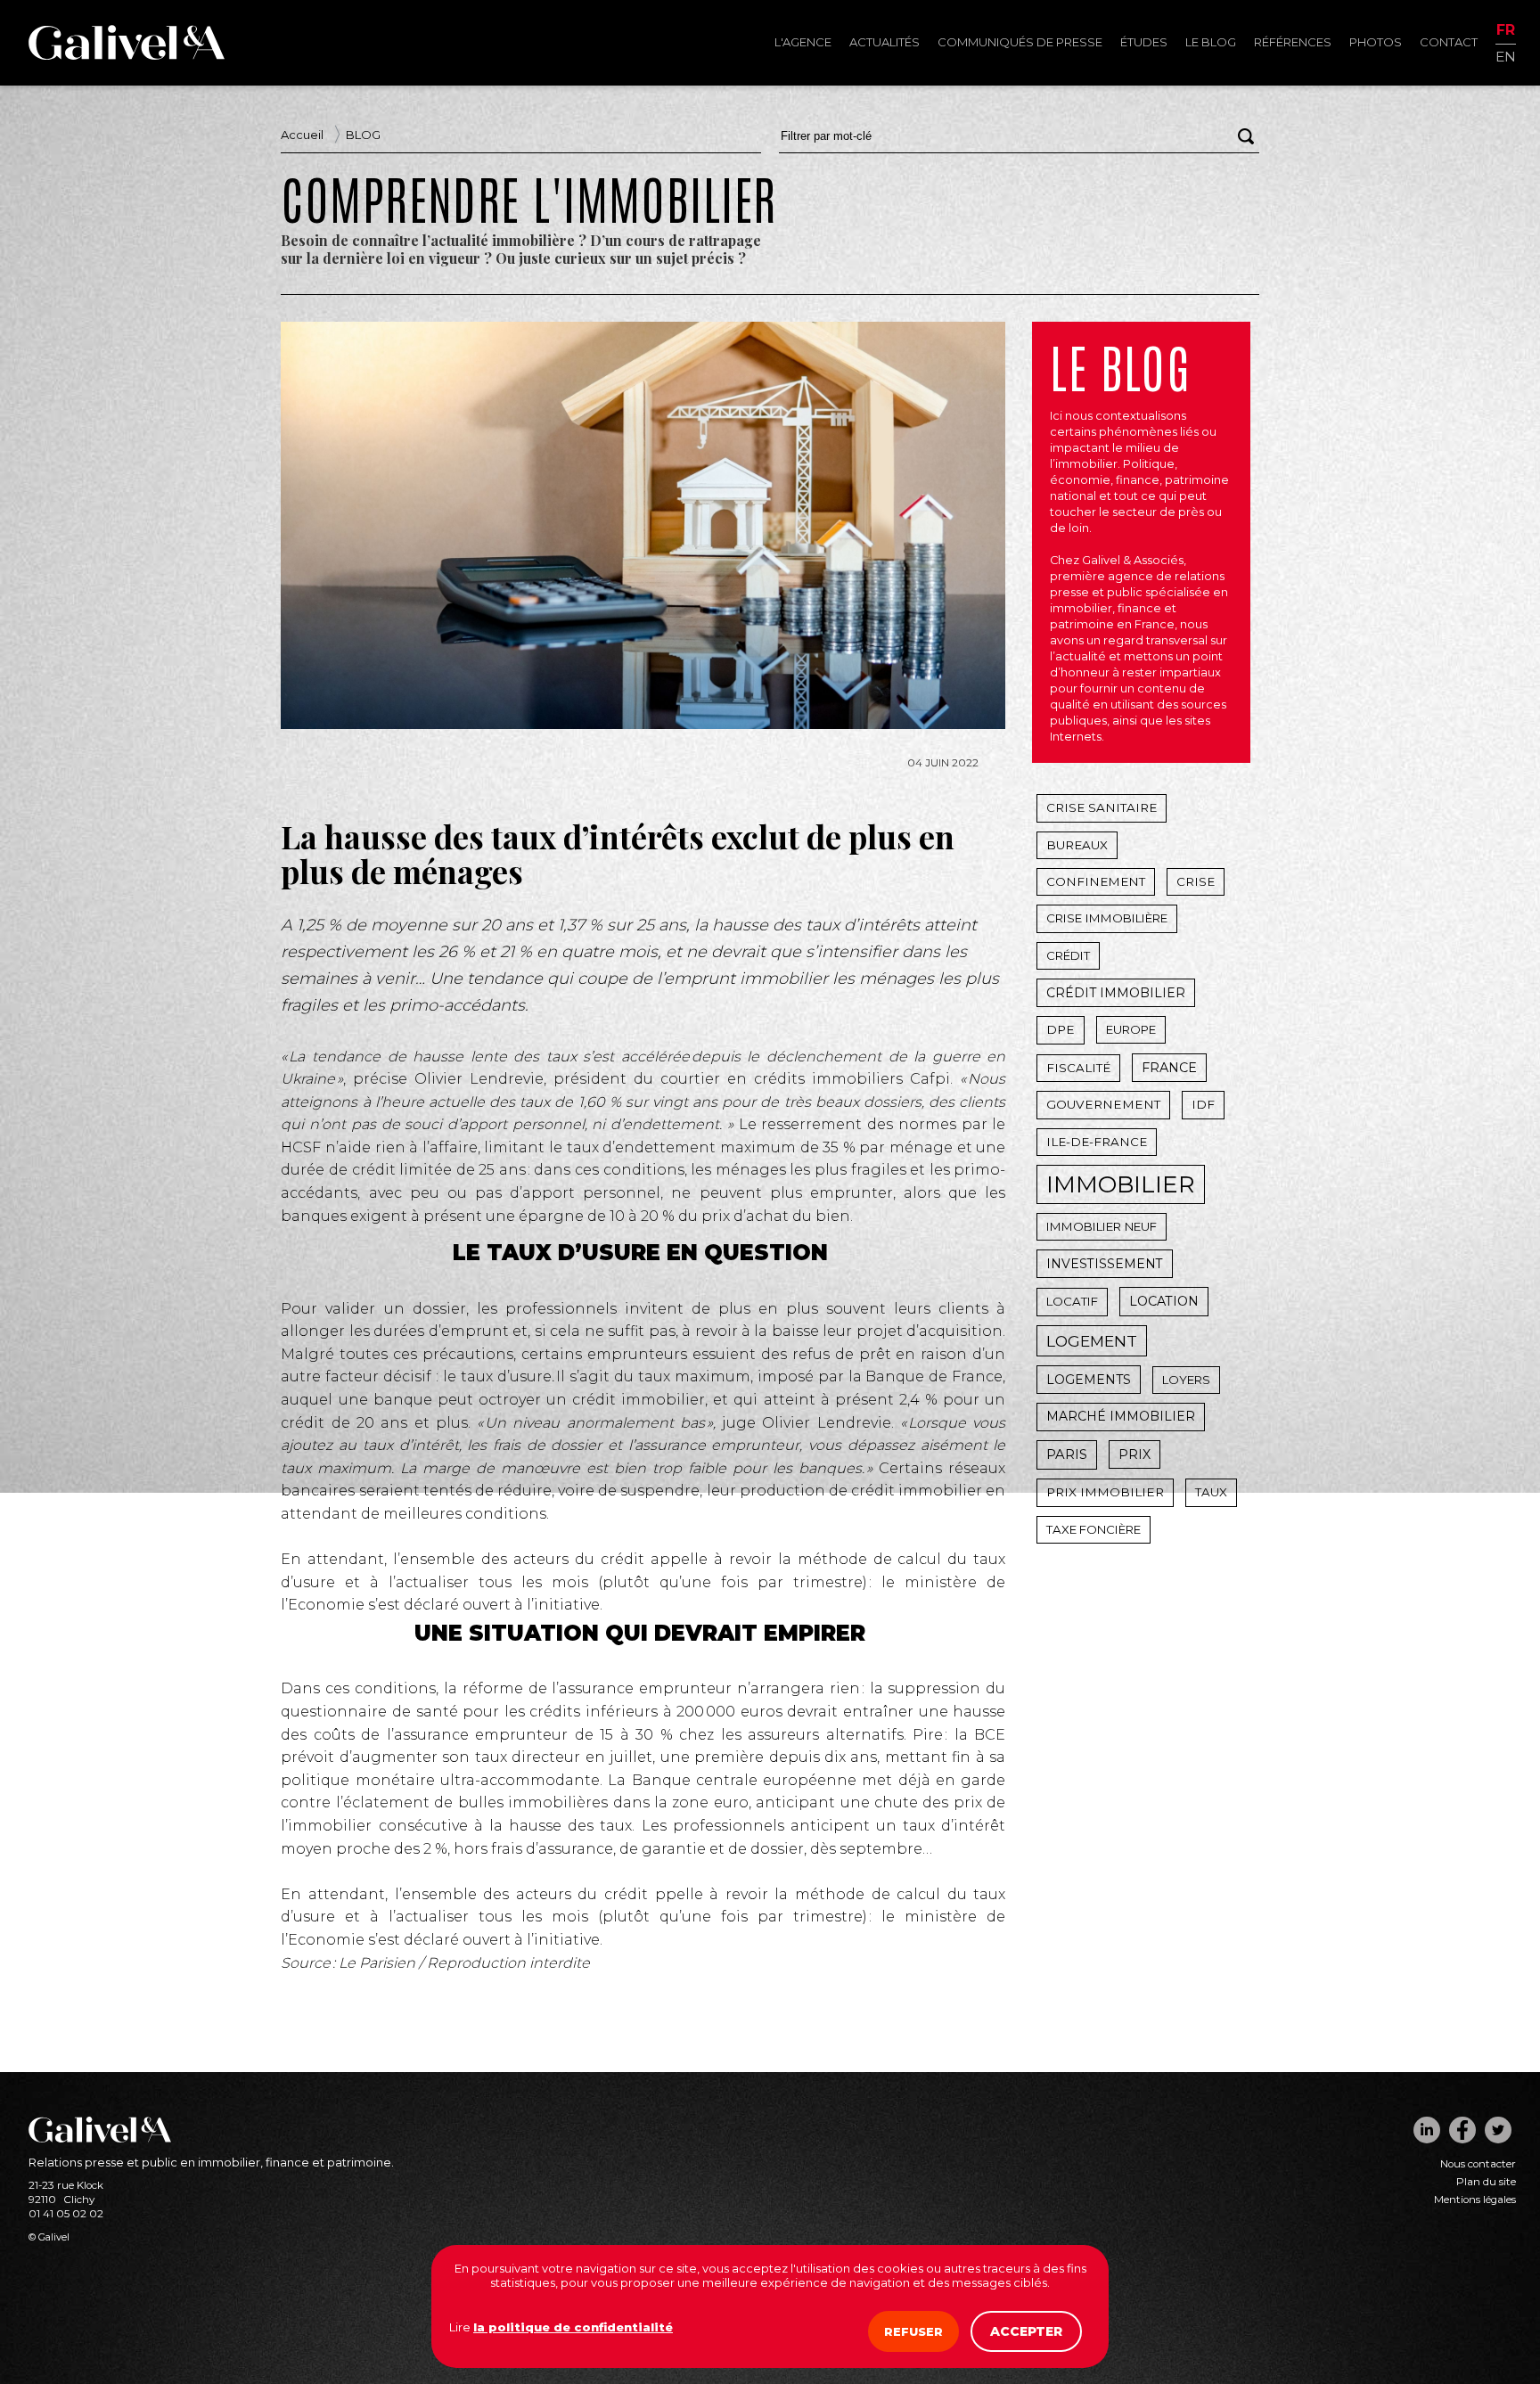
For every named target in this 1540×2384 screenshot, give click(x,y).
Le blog (1211, 42)
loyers (1186, 1380)
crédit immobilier (1116, 993)
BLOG (363, 135)
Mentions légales (1475, 2200)
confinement (1096, 881)
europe (1131, 1029)
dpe (1061, 1029)
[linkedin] (1427, 2130)
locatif (1072, 1301)
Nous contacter (1478, 2164)
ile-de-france (1097, 1142)
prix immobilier (1105, 1492)
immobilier (1121, 1184)
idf (1203, 1104)
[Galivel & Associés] (127, 55)
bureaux (1077, 845)
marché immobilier (1121, 1416)
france (1169, 1068)
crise (1196, 881)
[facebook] (1462, 2130)
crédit (1068, 955)
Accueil (302, 135)
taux (1211, 1492)
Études (1144, 42)
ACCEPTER (1026, 2331)
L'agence (803, 42)
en (1506, 56)
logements (1089, 1380)
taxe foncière (1094, 1529)
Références (1293, 42)
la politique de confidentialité (573, 2327)
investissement (1105, 1264)
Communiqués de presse (1020, 42)
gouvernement (1103, 1104)
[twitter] (1498, 2130)
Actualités (885, 42)
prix (1135, 1454)
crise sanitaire (1102, 807)
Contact (1449, 42)
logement (1092, 1341)
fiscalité (1078, 1068)
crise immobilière (1107, 918)
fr (1506, 31)
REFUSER (913, 2331)
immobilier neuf (1102, 1226)
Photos (1376, 42)
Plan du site (1486, 2182)
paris (1067, 1454)
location (1164, 1301)
